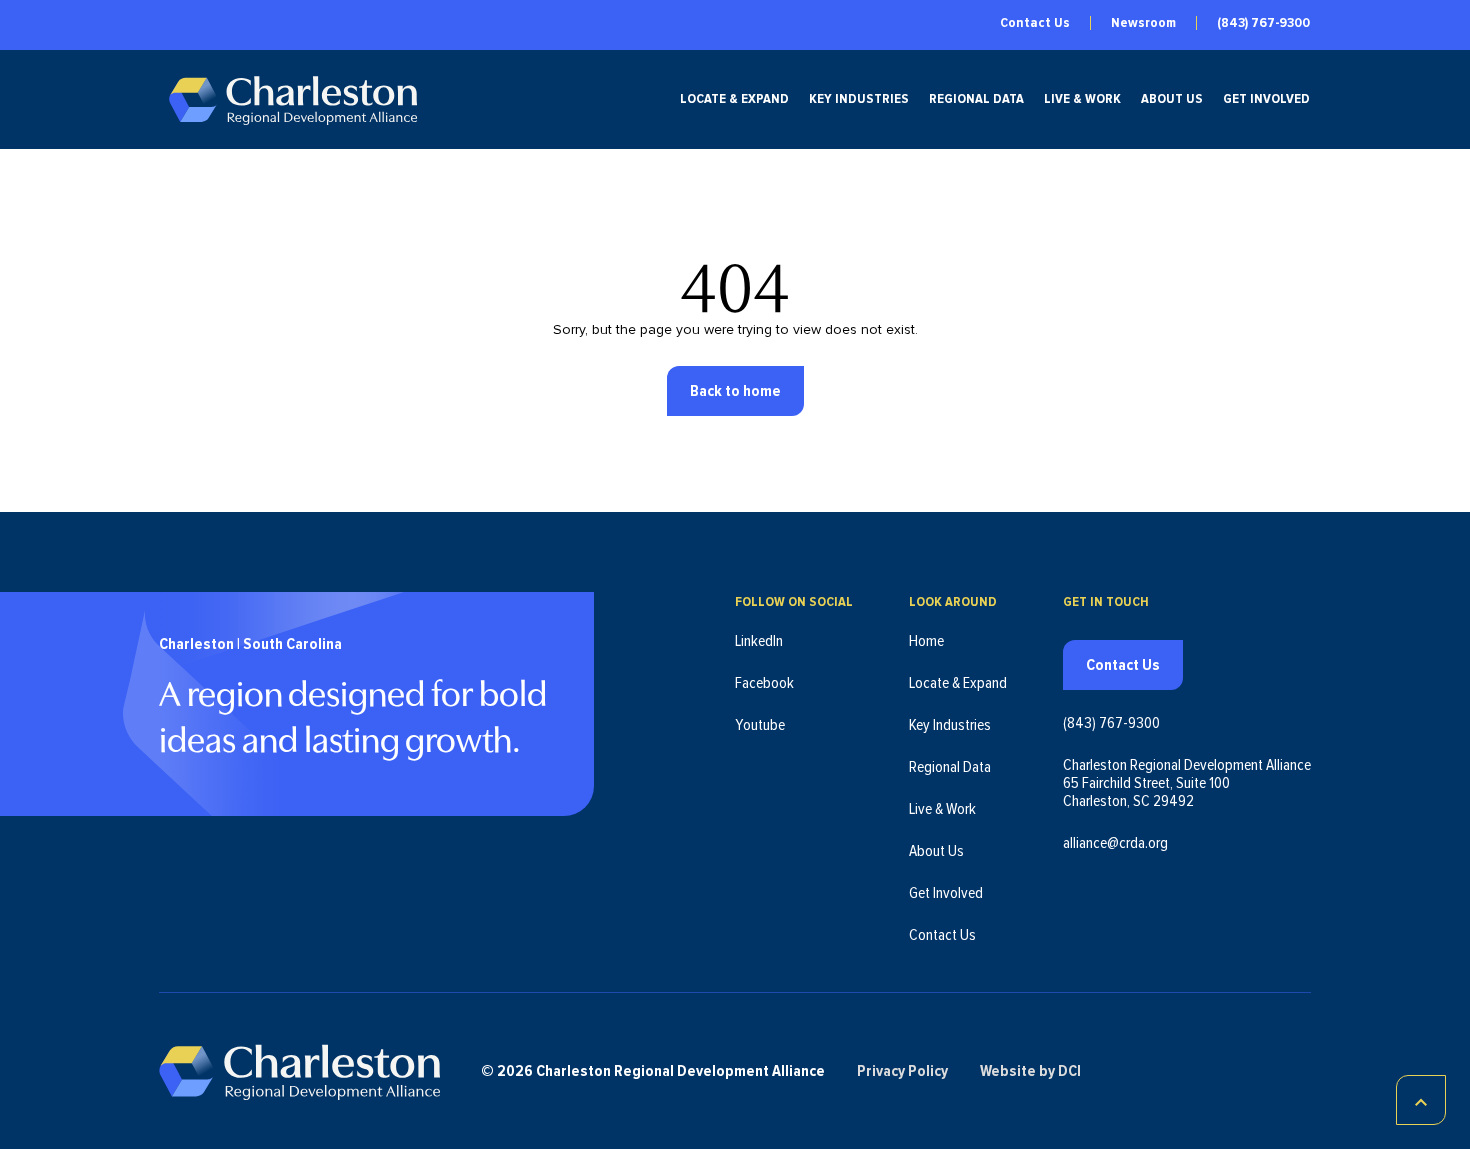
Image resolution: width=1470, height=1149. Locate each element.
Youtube (760, 725)
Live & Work (1082, 99)
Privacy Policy (902, 1071)
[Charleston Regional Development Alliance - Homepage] (292, 99)
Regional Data (976, 99)
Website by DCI (1030, 1071)
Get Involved (1266, 99)
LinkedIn (759, 641)
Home (926, 641)
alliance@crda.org (1115, 843)
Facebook (764, 683)
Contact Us (1035, 23)
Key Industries (859, 99)
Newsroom (1143, 23)
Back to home (735, 391)
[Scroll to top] (1421, 1100)
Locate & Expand (734, 99)
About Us (1172, 99)
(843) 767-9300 (1263, 23)
